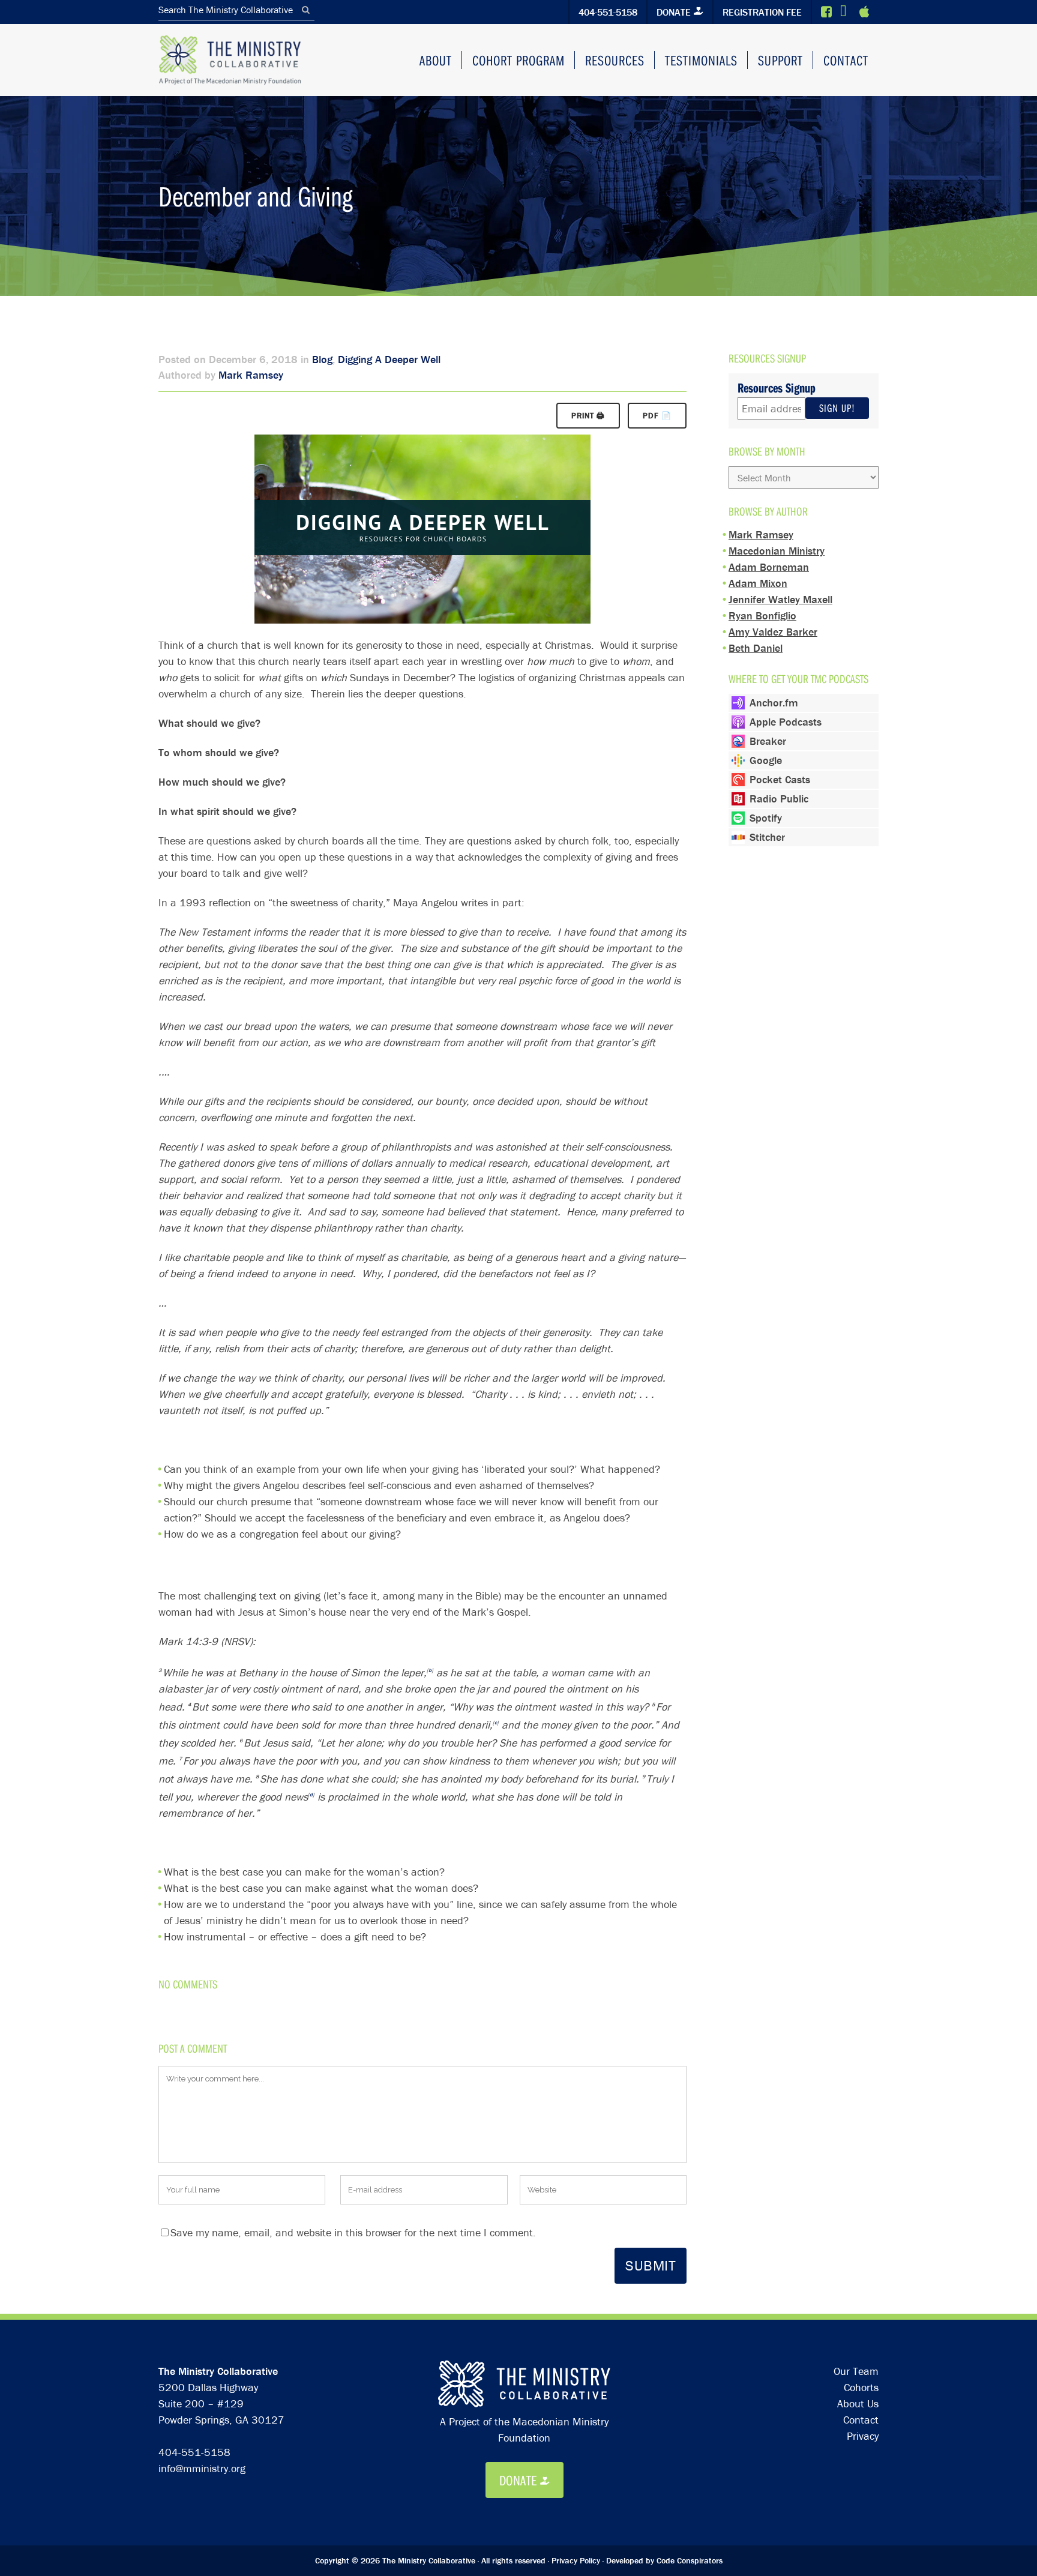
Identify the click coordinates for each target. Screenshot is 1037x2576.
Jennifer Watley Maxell (780, 599)
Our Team (856, 2371)
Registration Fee (762, 12)
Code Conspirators (690, 2560)
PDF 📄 (657, 416)
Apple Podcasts (786, 722)
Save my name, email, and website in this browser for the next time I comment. (353, 2232)
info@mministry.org (202, 2468)
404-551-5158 (608, 12)
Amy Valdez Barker (773, 632)
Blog (322, 359)
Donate (674, 12)
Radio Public (779, 799)
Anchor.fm (774, 703)
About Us (858, 2403)
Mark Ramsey (251, 375)
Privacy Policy (576, 2560)
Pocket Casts (780, 779)
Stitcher (767, 837)
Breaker (768, 741)
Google (766, 760)
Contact (861, 2420)
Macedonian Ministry (777, 551)
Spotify (766, 818)
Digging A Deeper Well (389, 359)
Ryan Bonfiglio (762, 615)
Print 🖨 (588, 416)
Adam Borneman (769, 567)
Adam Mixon (758, 583)
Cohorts (861, 2387)
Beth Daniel (756, 648)
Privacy (863, 2436)
